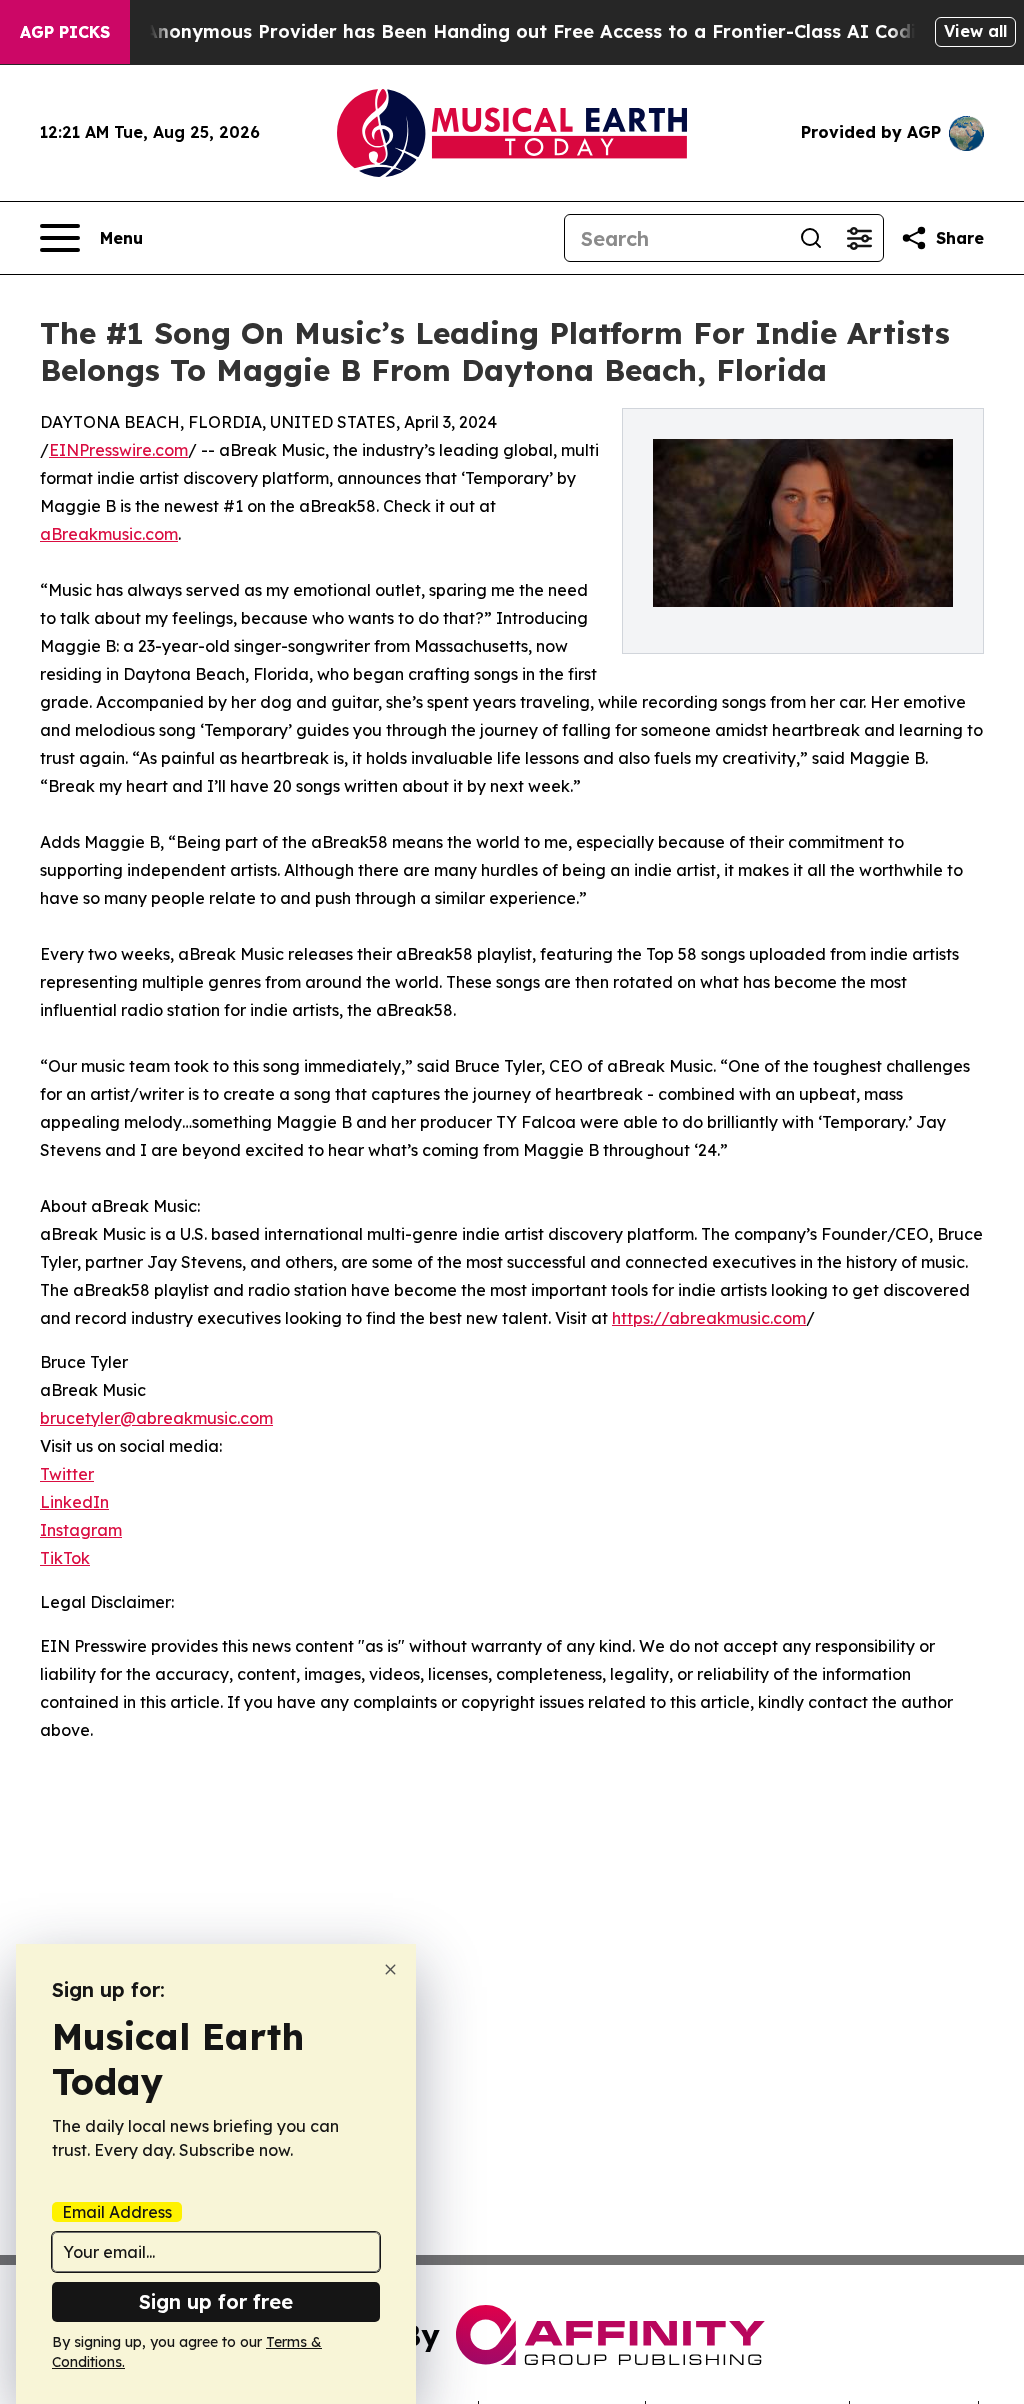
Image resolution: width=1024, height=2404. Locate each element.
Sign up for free (216, 2301)
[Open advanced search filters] (859, 238)
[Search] (811, 238)
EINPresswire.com (118, 450)
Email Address (117, 2212)
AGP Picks (65, 32)
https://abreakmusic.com (709, 1318)
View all (975, 31)
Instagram (81, 1530)
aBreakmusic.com (109, 534)
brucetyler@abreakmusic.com (156, 1418)
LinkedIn (74, 1502)
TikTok (65, 1558)
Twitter (67, 1474)
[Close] (390, 1969)
